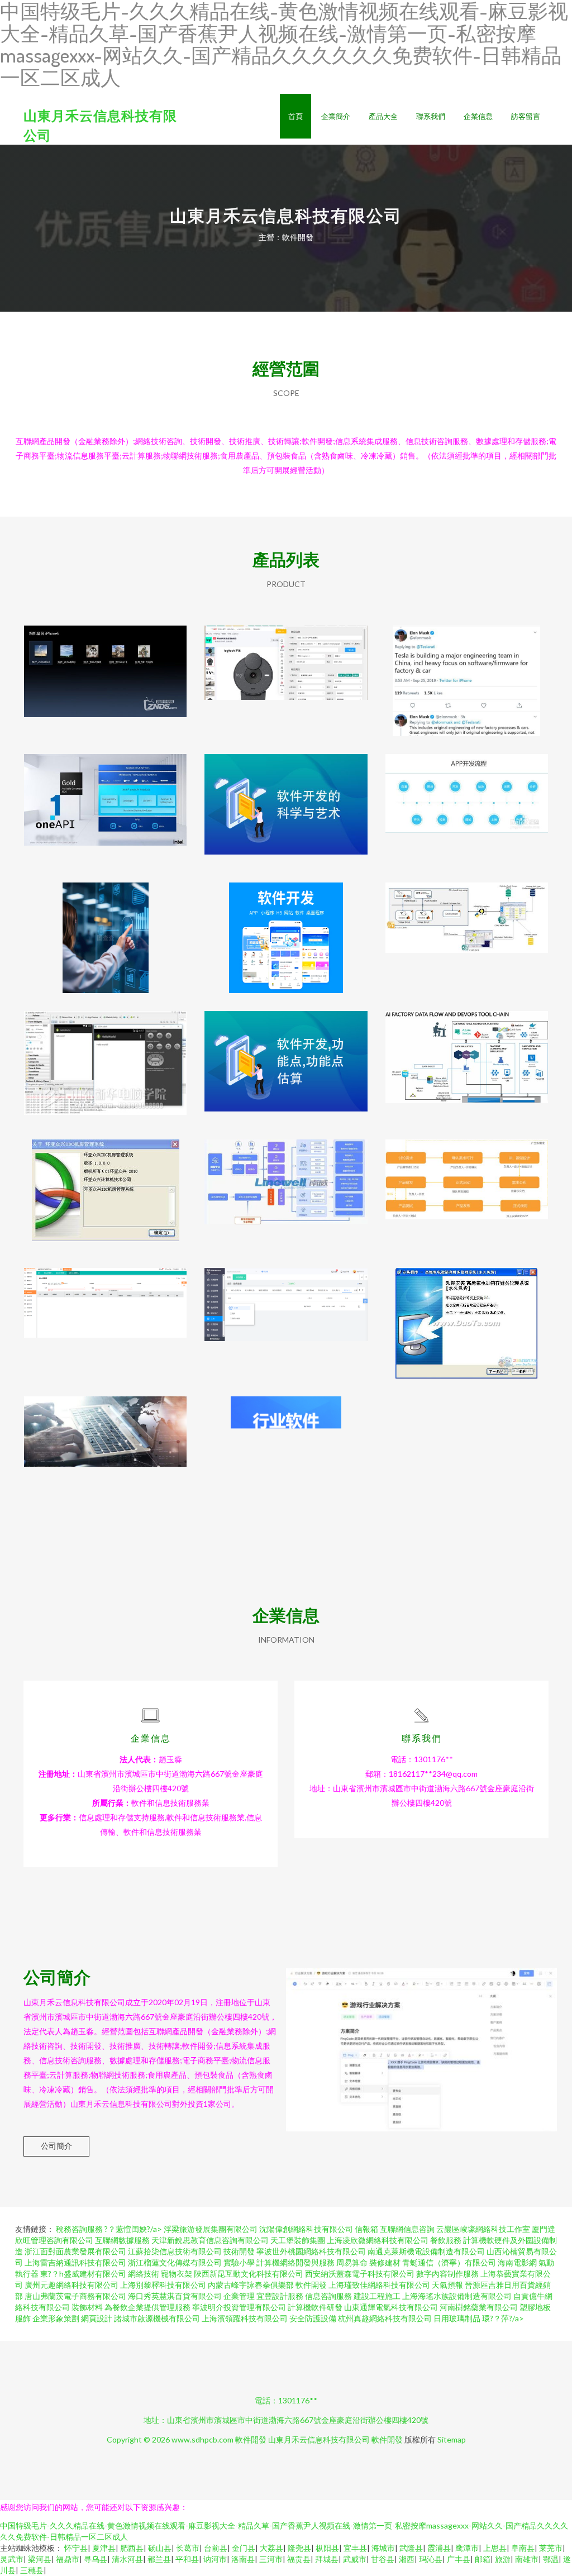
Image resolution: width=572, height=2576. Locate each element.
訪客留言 (526, 116)
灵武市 (12, 2559)
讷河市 (215, 2559)
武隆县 (411, 2548)
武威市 (355, 2559)
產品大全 (383, 116)
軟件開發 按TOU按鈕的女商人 (105, 929)
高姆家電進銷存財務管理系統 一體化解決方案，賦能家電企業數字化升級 (466, 1314)
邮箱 (483, 2559)
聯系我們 (431, 116)
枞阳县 (327, 2548)
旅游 (503, 2559)
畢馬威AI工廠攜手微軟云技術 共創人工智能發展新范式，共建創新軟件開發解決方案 (466, 1057)
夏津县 (104, 2548)
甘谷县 (383, 2559)
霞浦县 (439, 2548)
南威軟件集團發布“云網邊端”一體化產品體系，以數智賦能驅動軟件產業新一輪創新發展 (286, 1186)
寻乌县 (96, 2559)
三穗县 (32, 2570)
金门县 (244, 2548)
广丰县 (459, 2559)
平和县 (187, 2559)
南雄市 (527, 2559)
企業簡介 (336, 116)
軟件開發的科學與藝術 (286, 800)
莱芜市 (551, 2548)
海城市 (383, 2548)
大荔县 (271, 2548)
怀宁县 (76, 2548)
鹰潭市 (467, 2548)
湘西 (407, 2559)
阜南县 (523, 2548)
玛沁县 (431, 2559)
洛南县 (243, 2559)
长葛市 (188, 2548)
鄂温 (551, 2559)
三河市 (271, 2559)
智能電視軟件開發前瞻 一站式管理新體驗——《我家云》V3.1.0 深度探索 (106, 672)
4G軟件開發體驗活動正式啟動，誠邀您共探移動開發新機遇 (106, 1057)
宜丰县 (355, 2548)
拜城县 (327, 2559)
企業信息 (478, 116)
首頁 (295, 116)
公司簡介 (56, 2146)
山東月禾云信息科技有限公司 (319, 2439)
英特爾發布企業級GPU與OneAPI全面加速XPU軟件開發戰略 (105, 800)
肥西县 (132, 2548)
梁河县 (40, 2559)
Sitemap (452, 2439)
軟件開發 (251, 2439)
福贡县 (299, 2559)
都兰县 (159, 2559)
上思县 (495, 2548)
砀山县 (160, 2548)
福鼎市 (68, 2559)
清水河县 (127, 2559)
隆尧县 (299, 2548)
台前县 (216, 2548)
